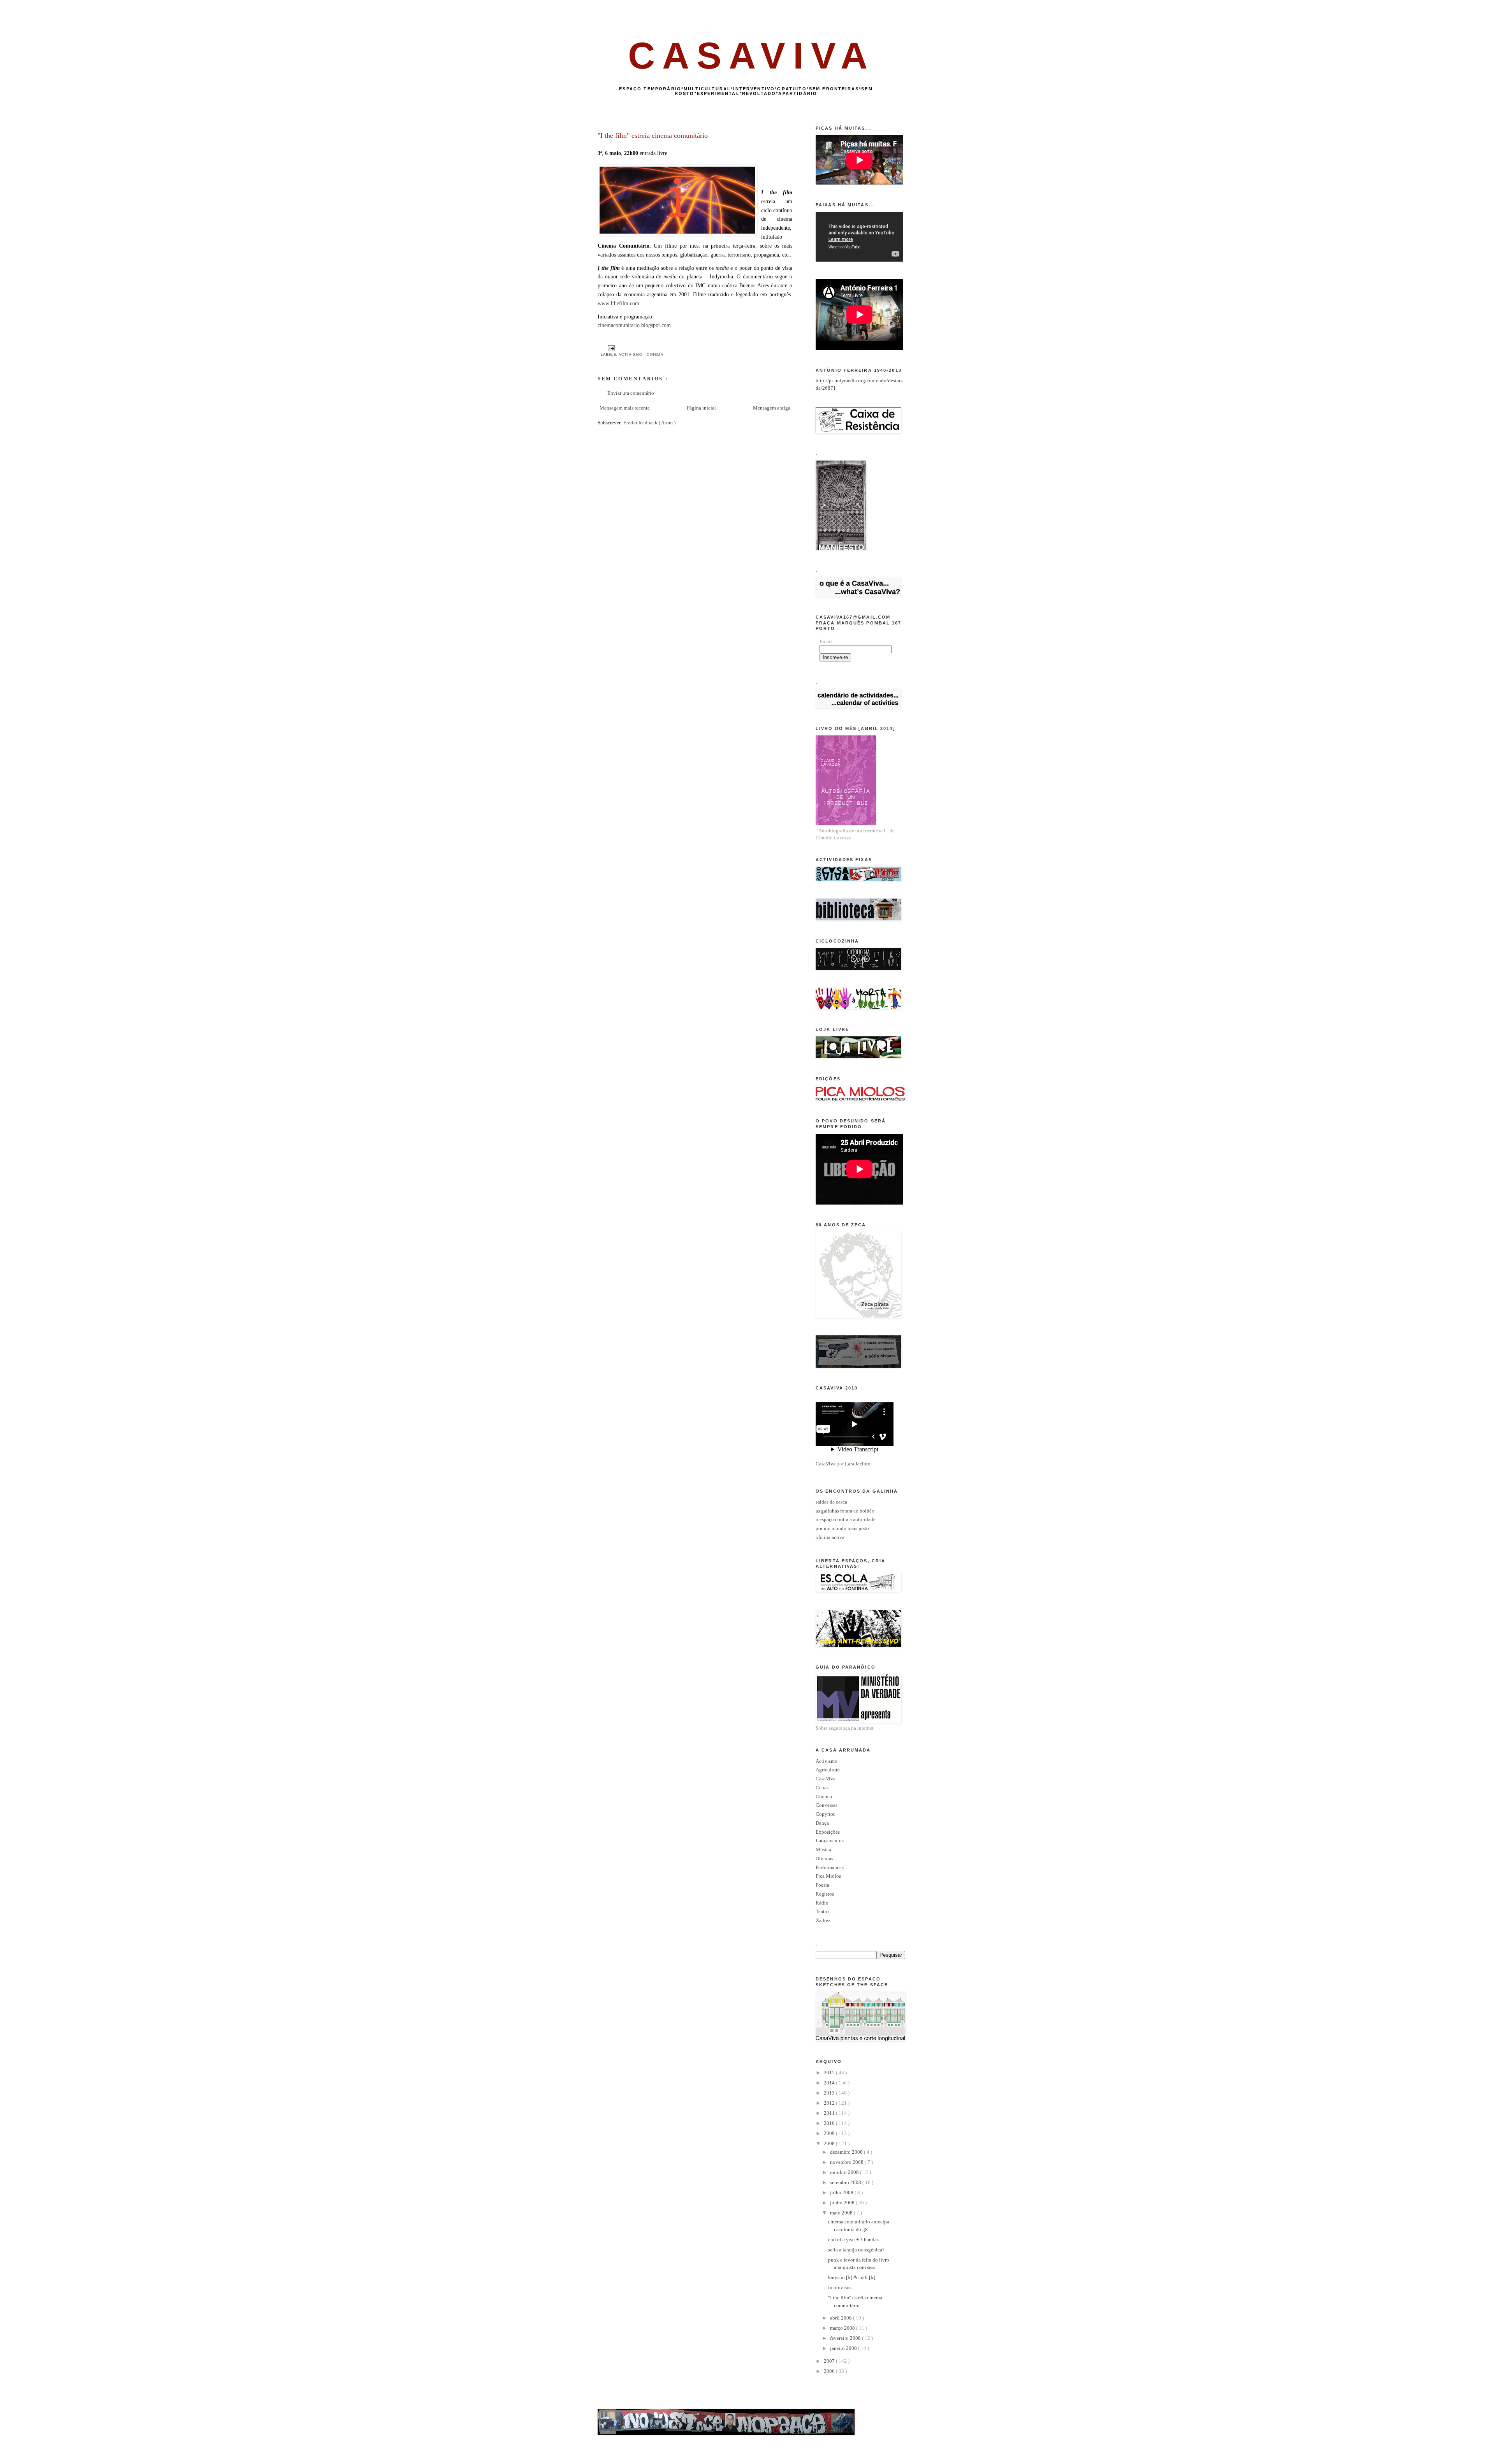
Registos (825, 1894)
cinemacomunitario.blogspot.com (634, 325)
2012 (830, 2103)
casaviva (752, 55)
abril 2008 (842, 2318)
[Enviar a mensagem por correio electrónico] (610, 348)
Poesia (822, 1885)
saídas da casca (831, 1502)
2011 (830, 2113)
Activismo (631, 355)
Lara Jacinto (858, 1464)
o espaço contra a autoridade (846, 1519)
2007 (830, 2361)
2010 (830, 2123)
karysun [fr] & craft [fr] (852, 2277)
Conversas (827, 1805)
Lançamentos (830, 1841)
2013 (830, 2093)
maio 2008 (842, 2213)
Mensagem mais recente (625, 408)
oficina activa (830, 1537)
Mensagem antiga (772, 408)
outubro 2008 (845, 2172)
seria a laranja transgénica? (856, 2250)
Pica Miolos (828, 1876)
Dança (822, 1823)
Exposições (828, 1832)
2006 (830, 2371)
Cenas (822, 1788)
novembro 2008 (847, 2162)
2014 (830, 2083)
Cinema (655, 355)
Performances (830, 1867)
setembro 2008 (846, 2182)
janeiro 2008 (844, 2348)
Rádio (822, 1903)
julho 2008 (842, 2192)
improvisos (840, 2287)
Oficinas (824, 1858)
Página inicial (701, 408)
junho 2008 (843, 2203)
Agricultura (828, 1770)
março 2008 (843, 2328)
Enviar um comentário (631, 393)
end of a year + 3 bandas (853, 2240)
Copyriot (825, 1814)
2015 (830, 2073)
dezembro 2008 (847, 2152)
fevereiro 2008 (846, 2338)
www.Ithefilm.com (618, 303)
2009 (830, 2133)
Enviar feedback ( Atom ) (649, 423)
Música (823, 1849)
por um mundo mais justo (842, 1528)
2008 (830, 2143)
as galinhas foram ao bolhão (845, 1511)
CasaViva (826, 1464)
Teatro (822, 1911)
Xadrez (823, 1920)
